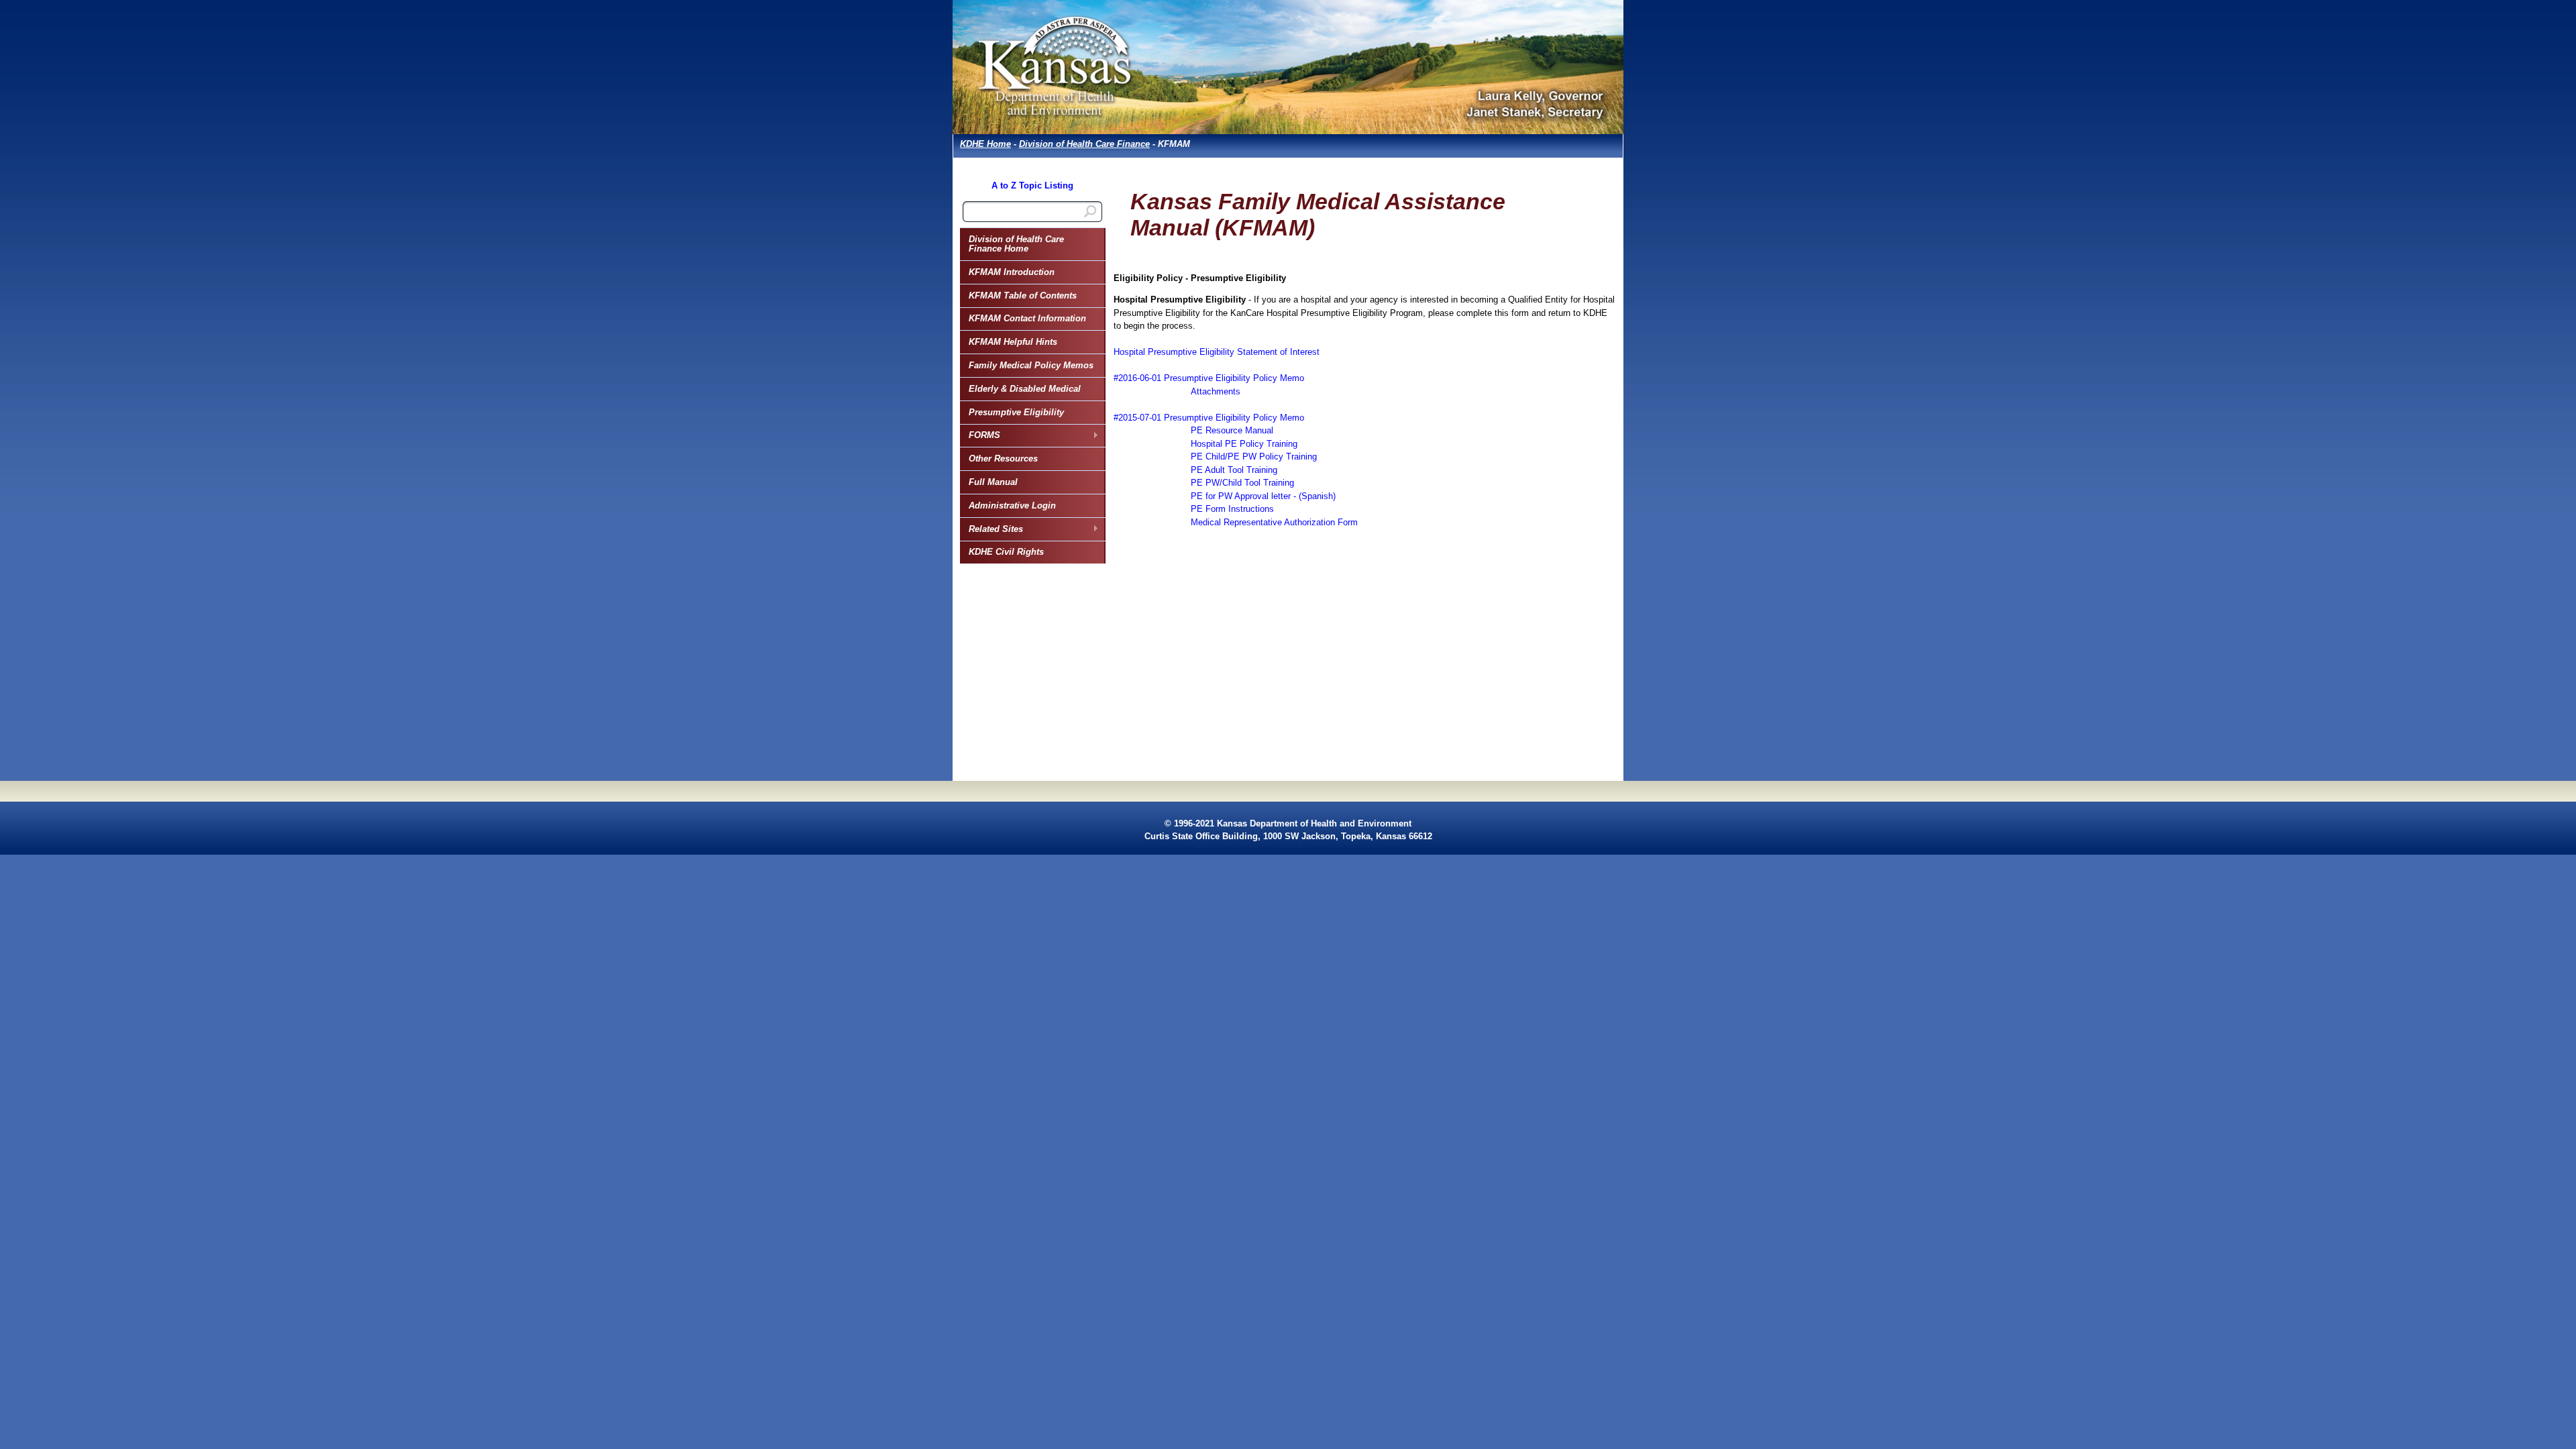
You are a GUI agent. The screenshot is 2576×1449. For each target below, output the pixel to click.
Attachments (1216, 391)
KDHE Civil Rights (1006, 552)
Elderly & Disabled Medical (1025, 389)
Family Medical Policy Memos (1031, 365)
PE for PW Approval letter (1241, 496)
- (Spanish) (1313, 496)
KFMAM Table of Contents (1023, 296)
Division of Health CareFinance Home (1016, 244)
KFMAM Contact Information (1027, 318)
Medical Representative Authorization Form (1274, 522)
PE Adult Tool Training (1234, 470)
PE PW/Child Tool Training (1242, 483)
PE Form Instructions (1232, 509)
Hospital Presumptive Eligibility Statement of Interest (1217, 352)
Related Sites (991, 529)
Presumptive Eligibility (1016, 412)
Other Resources (1003, 459)
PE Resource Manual (1232, 430)
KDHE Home (985, 144)
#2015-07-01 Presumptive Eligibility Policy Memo (1209, 418)
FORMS (980, 435)
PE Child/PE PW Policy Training (1254, 457)
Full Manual (993, 482)
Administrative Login (1012, 505)
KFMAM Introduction (1012, 272)
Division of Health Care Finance (1084, 144)
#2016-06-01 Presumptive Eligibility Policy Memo (1209, 378)
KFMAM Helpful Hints (1013, 342)
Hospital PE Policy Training (1244, 444)
